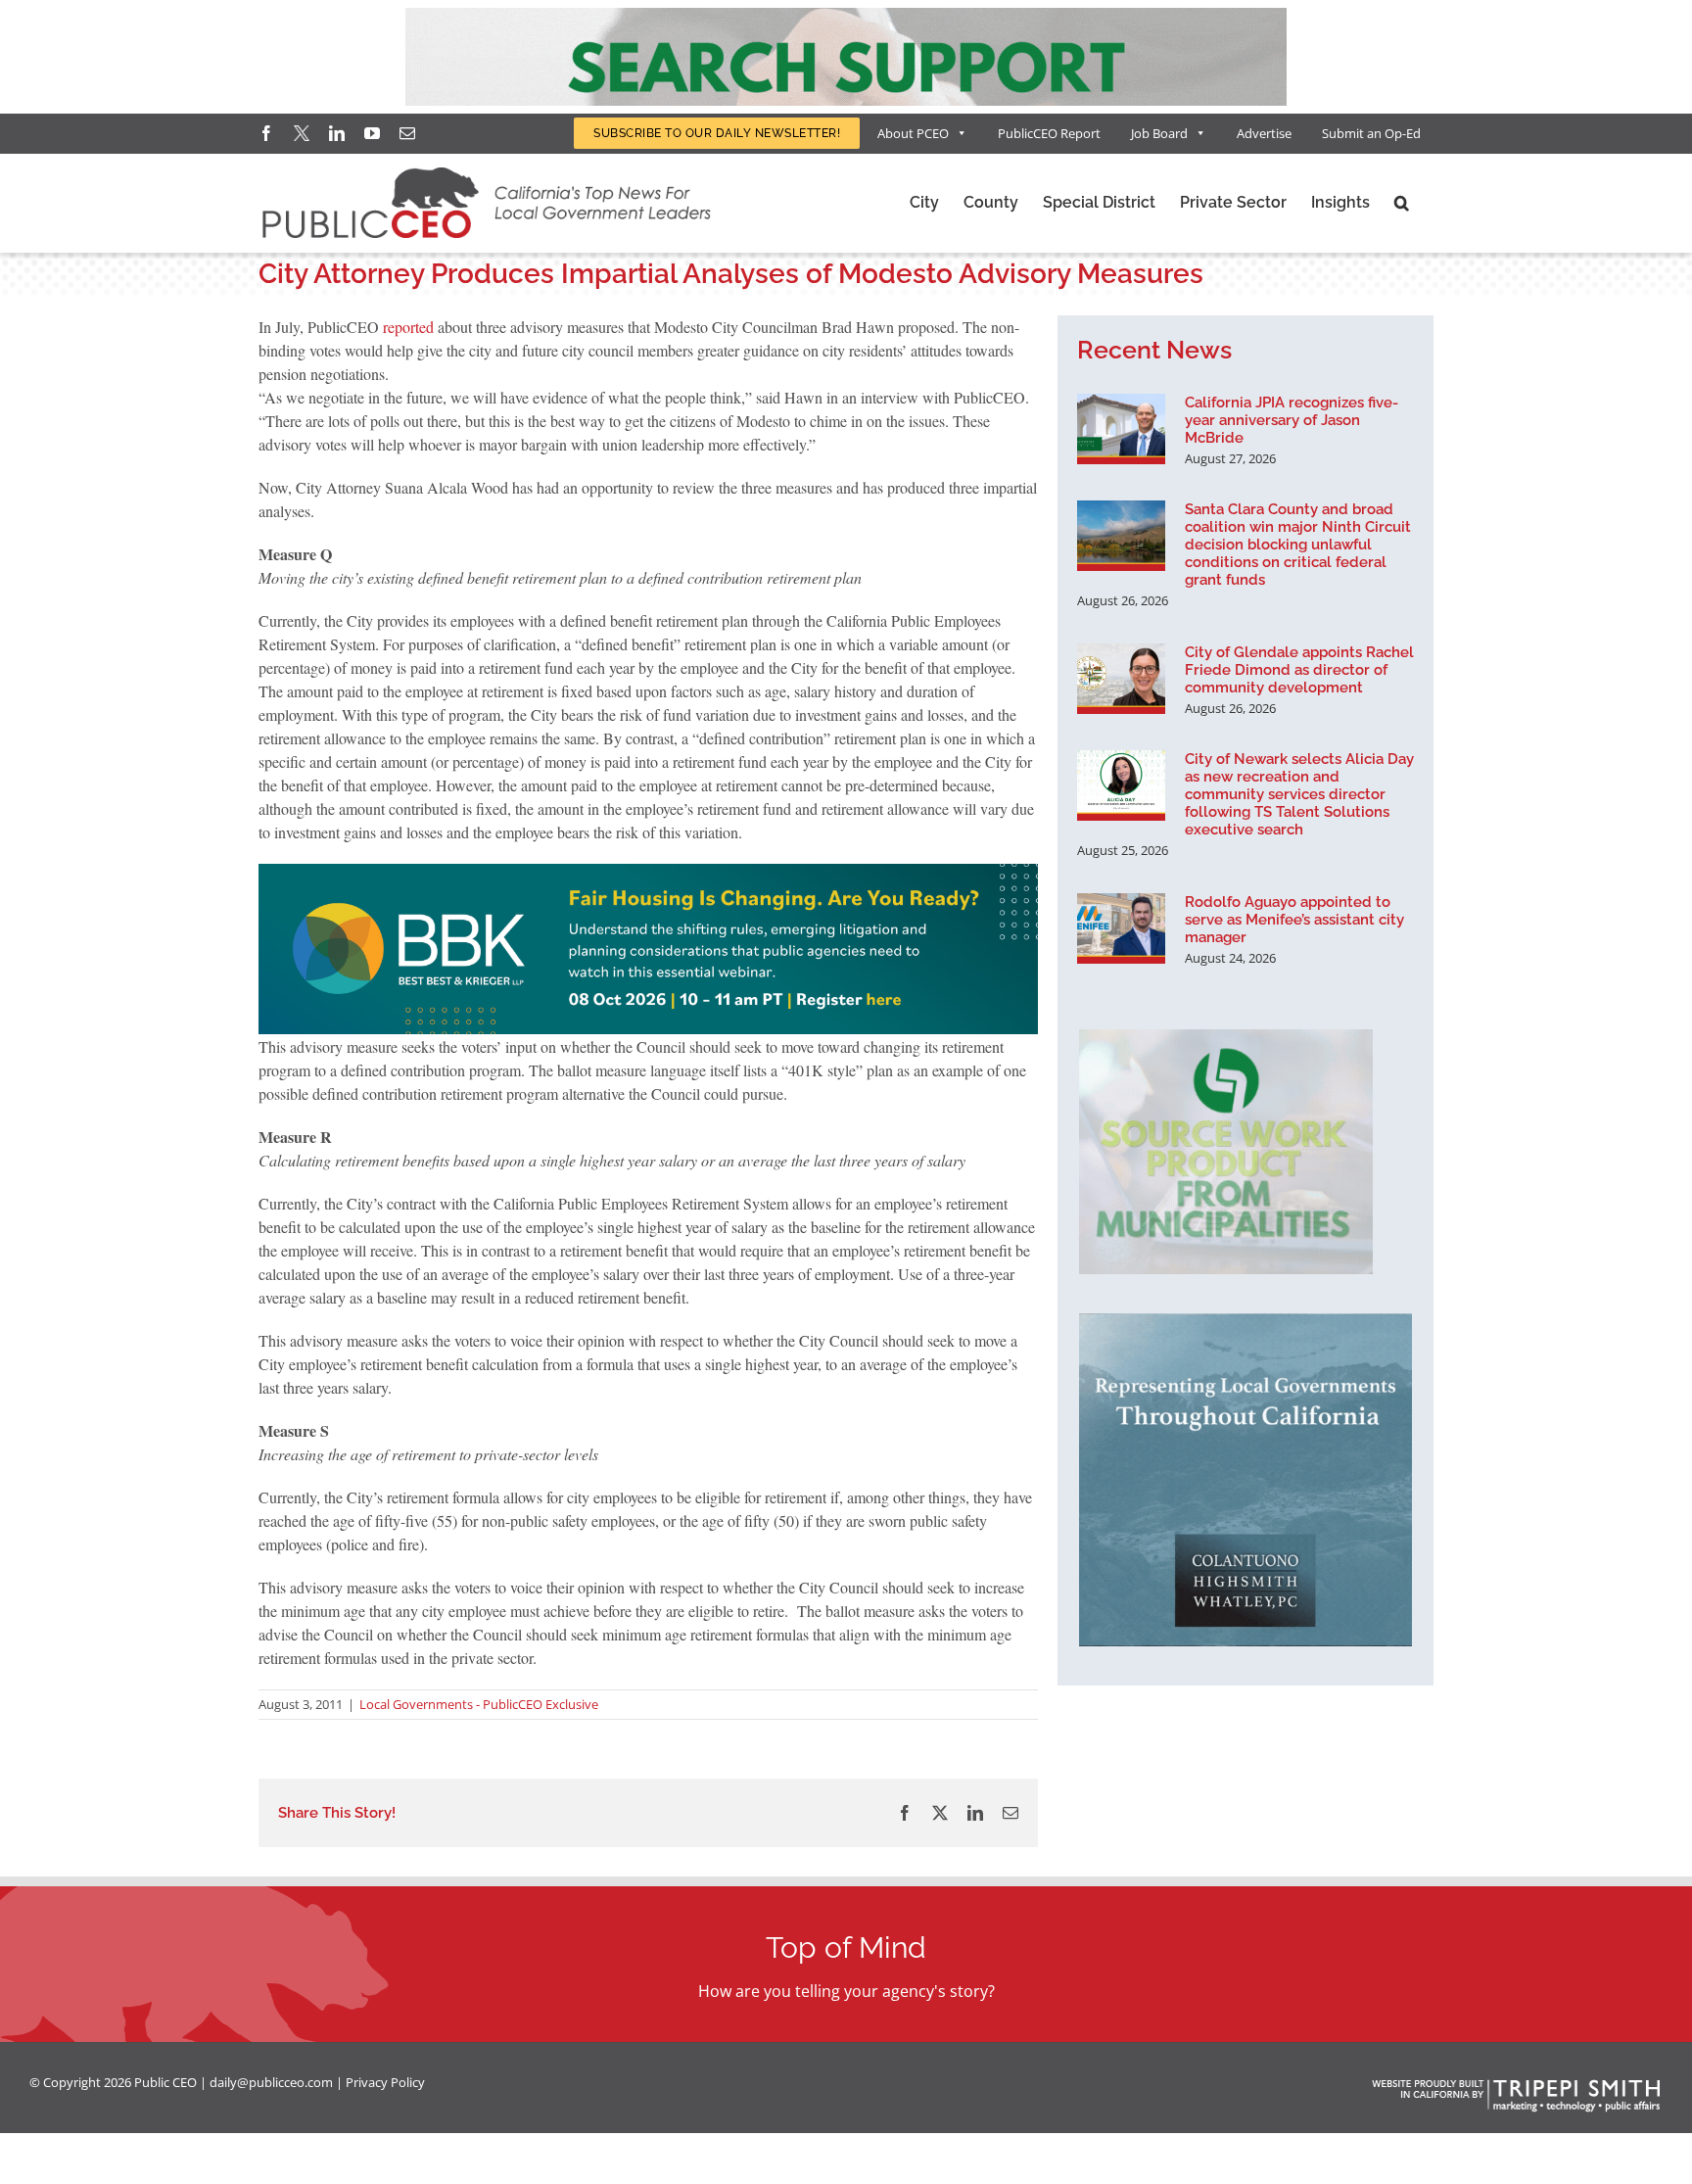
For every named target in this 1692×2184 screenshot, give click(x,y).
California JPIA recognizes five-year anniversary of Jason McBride (1292, 420)
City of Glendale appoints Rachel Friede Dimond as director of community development (1299, 670)
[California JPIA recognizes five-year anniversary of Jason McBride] (1121, 429)
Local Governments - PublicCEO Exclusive (479, 1704)
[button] (1402, 203)
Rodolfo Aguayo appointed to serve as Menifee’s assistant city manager (1294, 920)
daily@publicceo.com (271, 2082)
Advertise (1264, 133)
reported (408, 327)
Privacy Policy (385, 2082)
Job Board (1159, 133)
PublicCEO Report (1049, 133)
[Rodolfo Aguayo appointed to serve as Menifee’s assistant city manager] (1121, 928)
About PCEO (913, 133)
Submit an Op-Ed (1371, 133)
